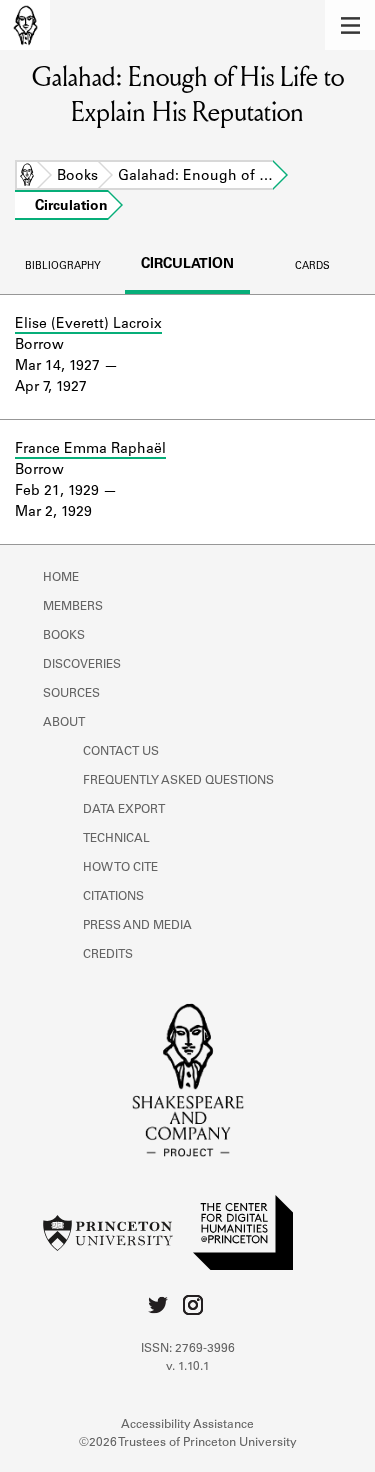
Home (27, 177)
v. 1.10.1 (188, 1367)
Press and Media (137, 926)
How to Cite (120, 868)
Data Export (124, 810)
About (64, 723)
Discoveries (82, 665)
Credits (108, 955)
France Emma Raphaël (90, 450)
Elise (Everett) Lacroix (88, 325)
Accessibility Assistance (187, 1425)
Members (73, 607)
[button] (350, 25)
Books (77, 177)
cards (312, 267)
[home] (25, 25)
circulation (187, 265)
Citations (113, 897)
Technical (116, 839)
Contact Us (121, 752)
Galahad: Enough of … (195, 177)
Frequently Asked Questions (178, 781)
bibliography (63, 267)
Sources (71, 694)
